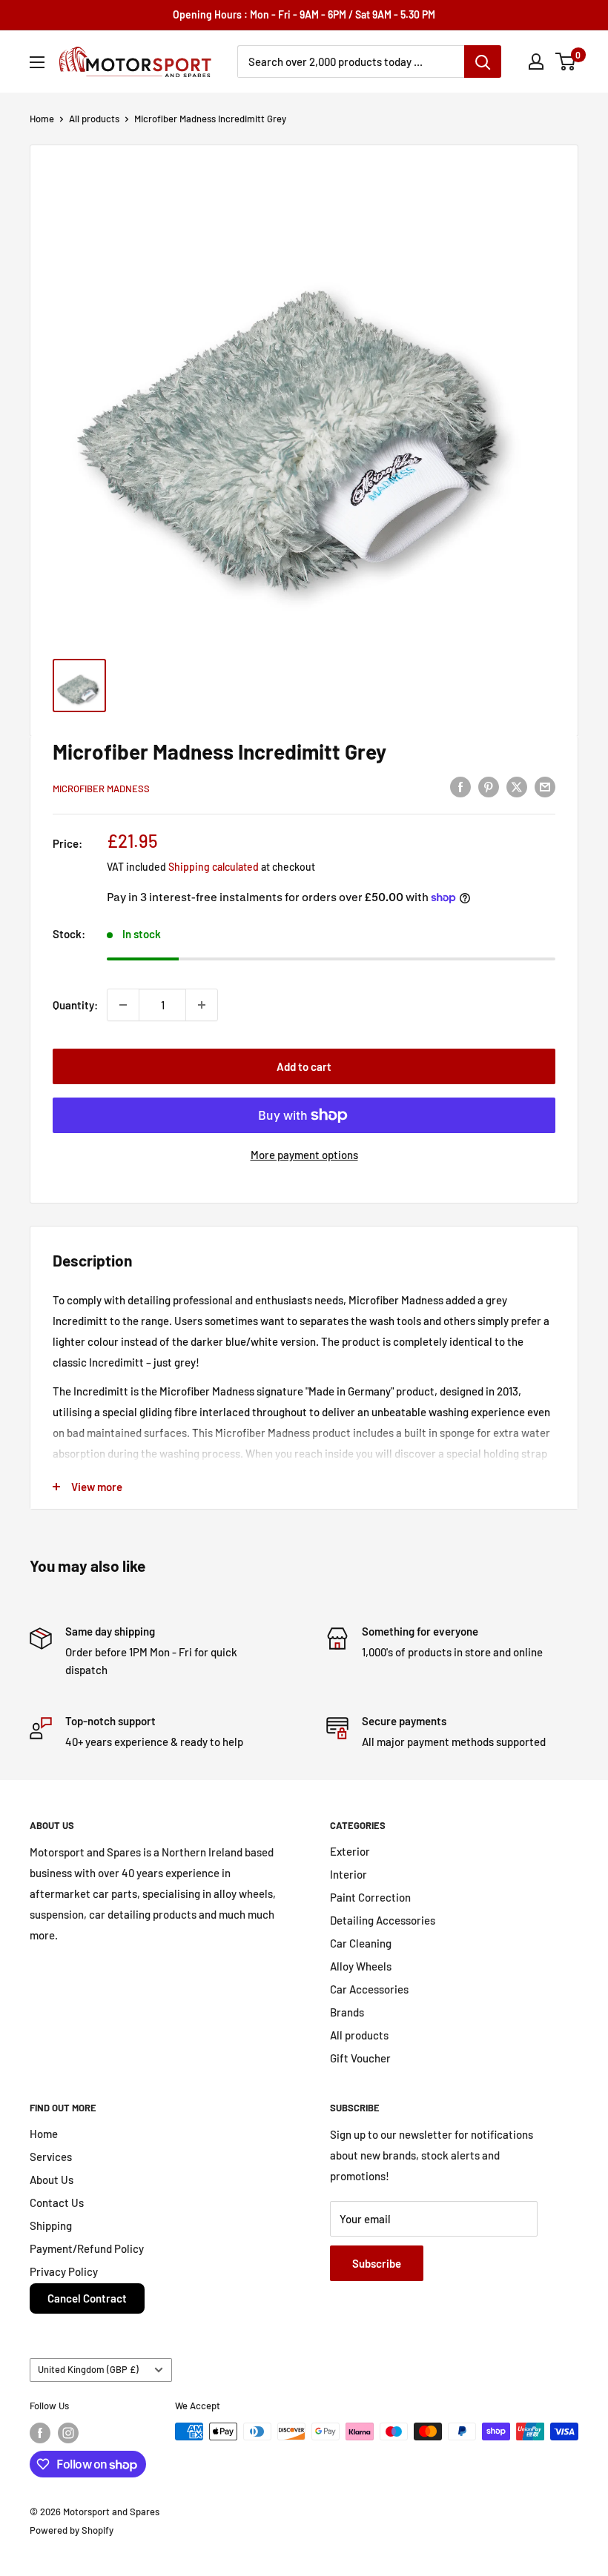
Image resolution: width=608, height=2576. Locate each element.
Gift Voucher (360, 2058)
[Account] (536, 62)
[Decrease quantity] (123, 1005)
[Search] (483, 62)
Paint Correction (370, 1897)
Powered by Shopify (72, 2530)
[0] (566, 62)
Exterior (350, 1851)
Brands (347, 2012)
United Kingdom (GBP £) (88, 2369)
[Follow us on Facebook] (40, 2433)
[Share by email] (545, 786)
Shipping (51, 2225)
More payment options (304, 1155)
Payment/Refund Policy (87, 2248)
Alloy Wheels (361, 1966)
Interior (348, 1874)
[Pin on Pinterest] (489, 786)
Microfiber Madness (101, 789)
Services (51, 2157)
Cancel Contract (87, 2298)
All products (94, 119)
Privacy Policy (64, 2271)
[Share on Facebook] (460, 786)
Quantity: (75, 1005)
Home (42, 119)
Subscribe (377, 2263)
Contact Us (57, 2202)
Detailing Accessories (383, 1920)
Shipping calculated (214, 867)
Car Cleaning (361, 1943)
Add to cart (304, 1066)
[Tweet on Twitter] (517, 786)
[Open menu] (37, 62)
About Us (52, 2180)
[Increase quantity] (202, 1005)
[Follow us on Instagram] (68, 2433)
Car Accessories (369, 1989)
